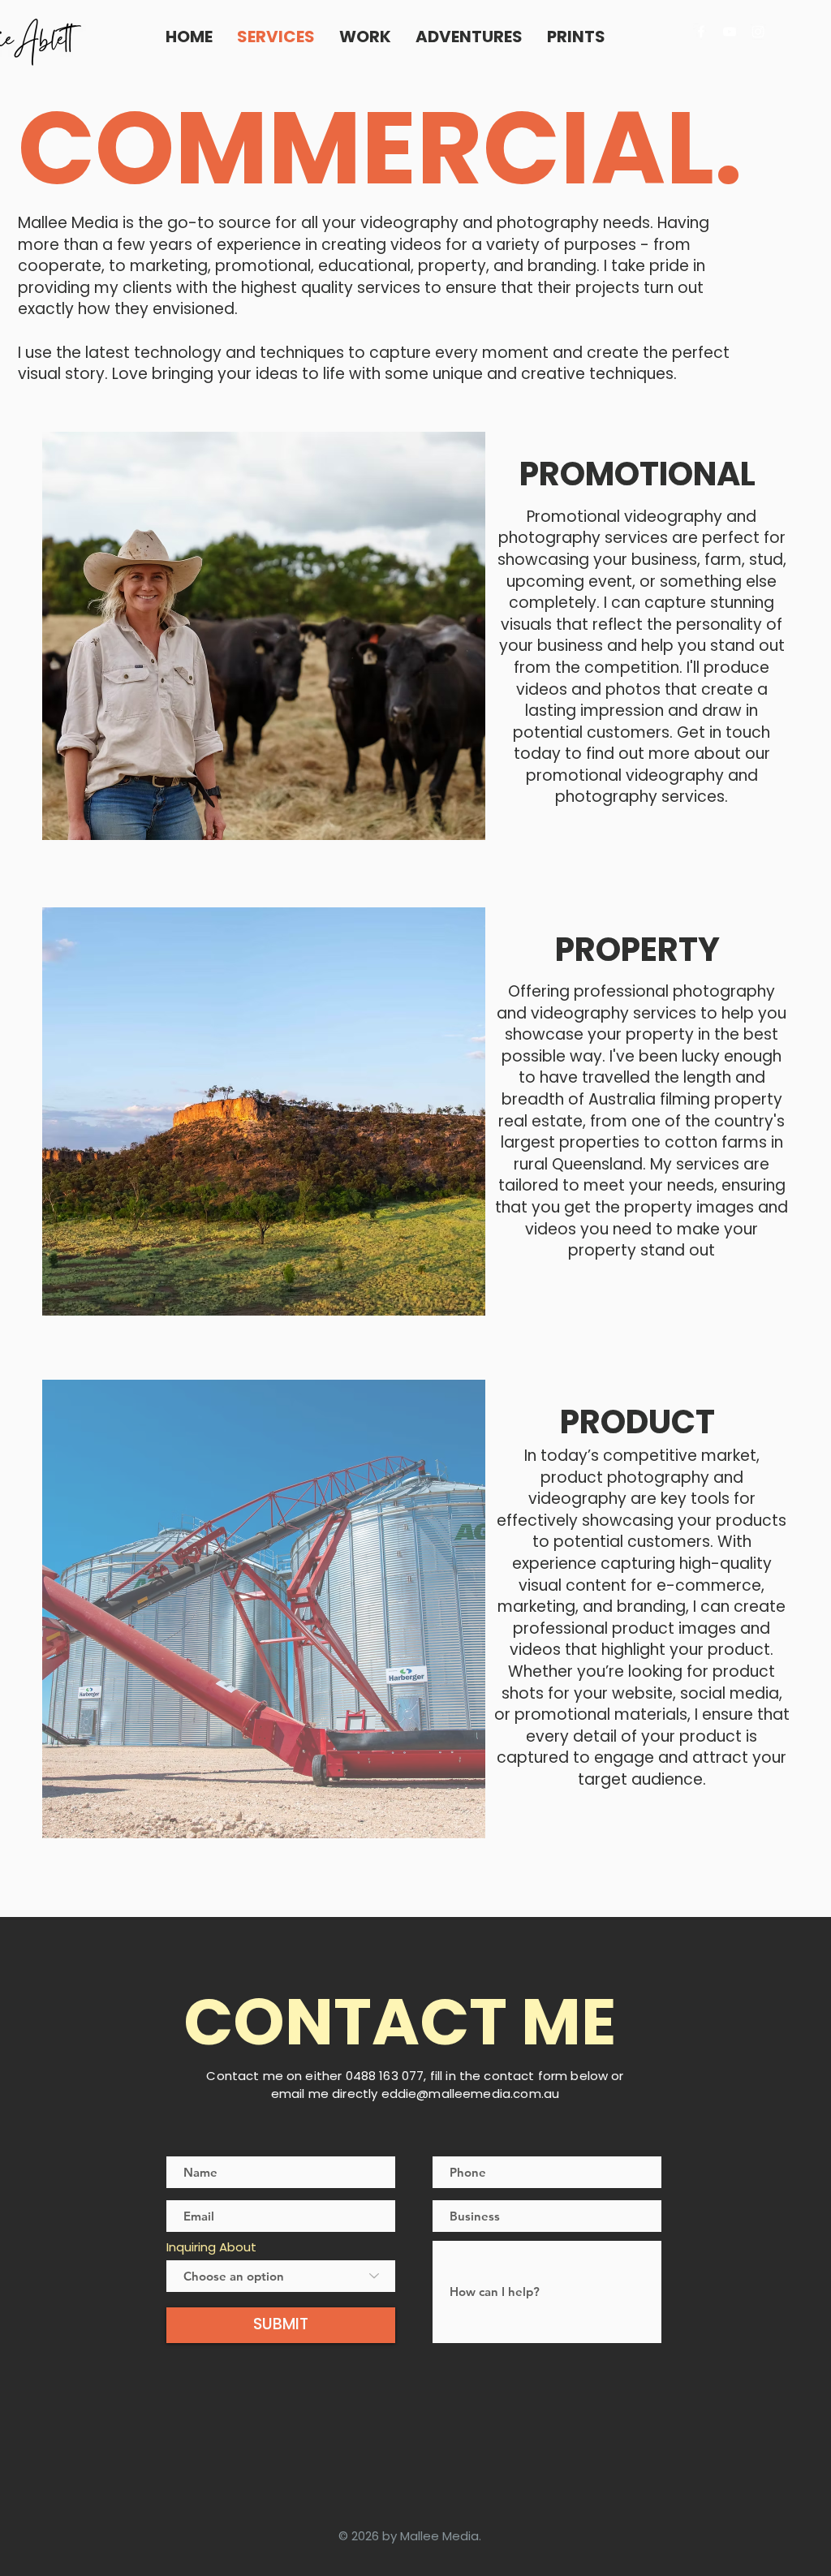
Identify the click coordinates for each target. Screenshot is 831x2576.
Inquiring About (211, 2247)
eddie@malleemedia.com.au (471, 2094)
